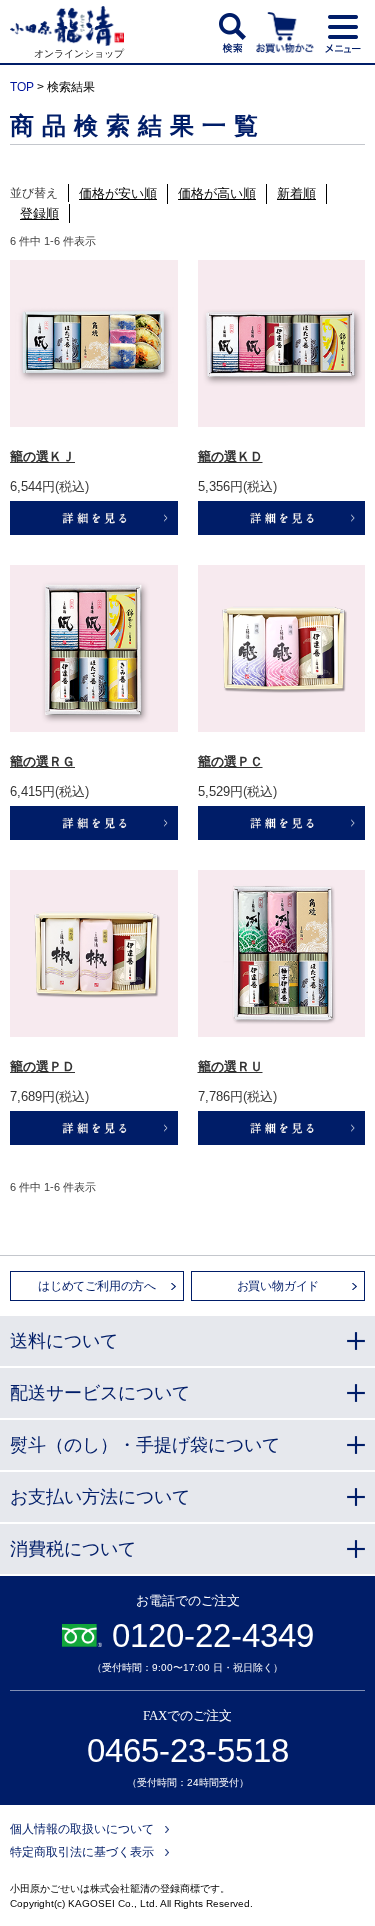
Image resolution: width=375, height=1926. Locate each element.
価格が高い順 (217, 193)
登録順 (39, 213)
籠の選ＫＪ (42, 456)
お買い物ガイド (278, 1286)
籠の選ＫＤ (230, 456)
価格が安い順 (118, 193)
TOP (22, 87)
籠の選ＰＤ (42, 1066)
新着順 (296, 193)
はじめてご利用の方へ (97, 1286)
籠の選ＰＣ (230, 761)
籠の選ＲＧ (42, 761)
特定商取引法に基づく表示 (82, 1852)
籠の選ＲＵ (230, 1066)
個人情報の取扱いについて (82, 1829)
